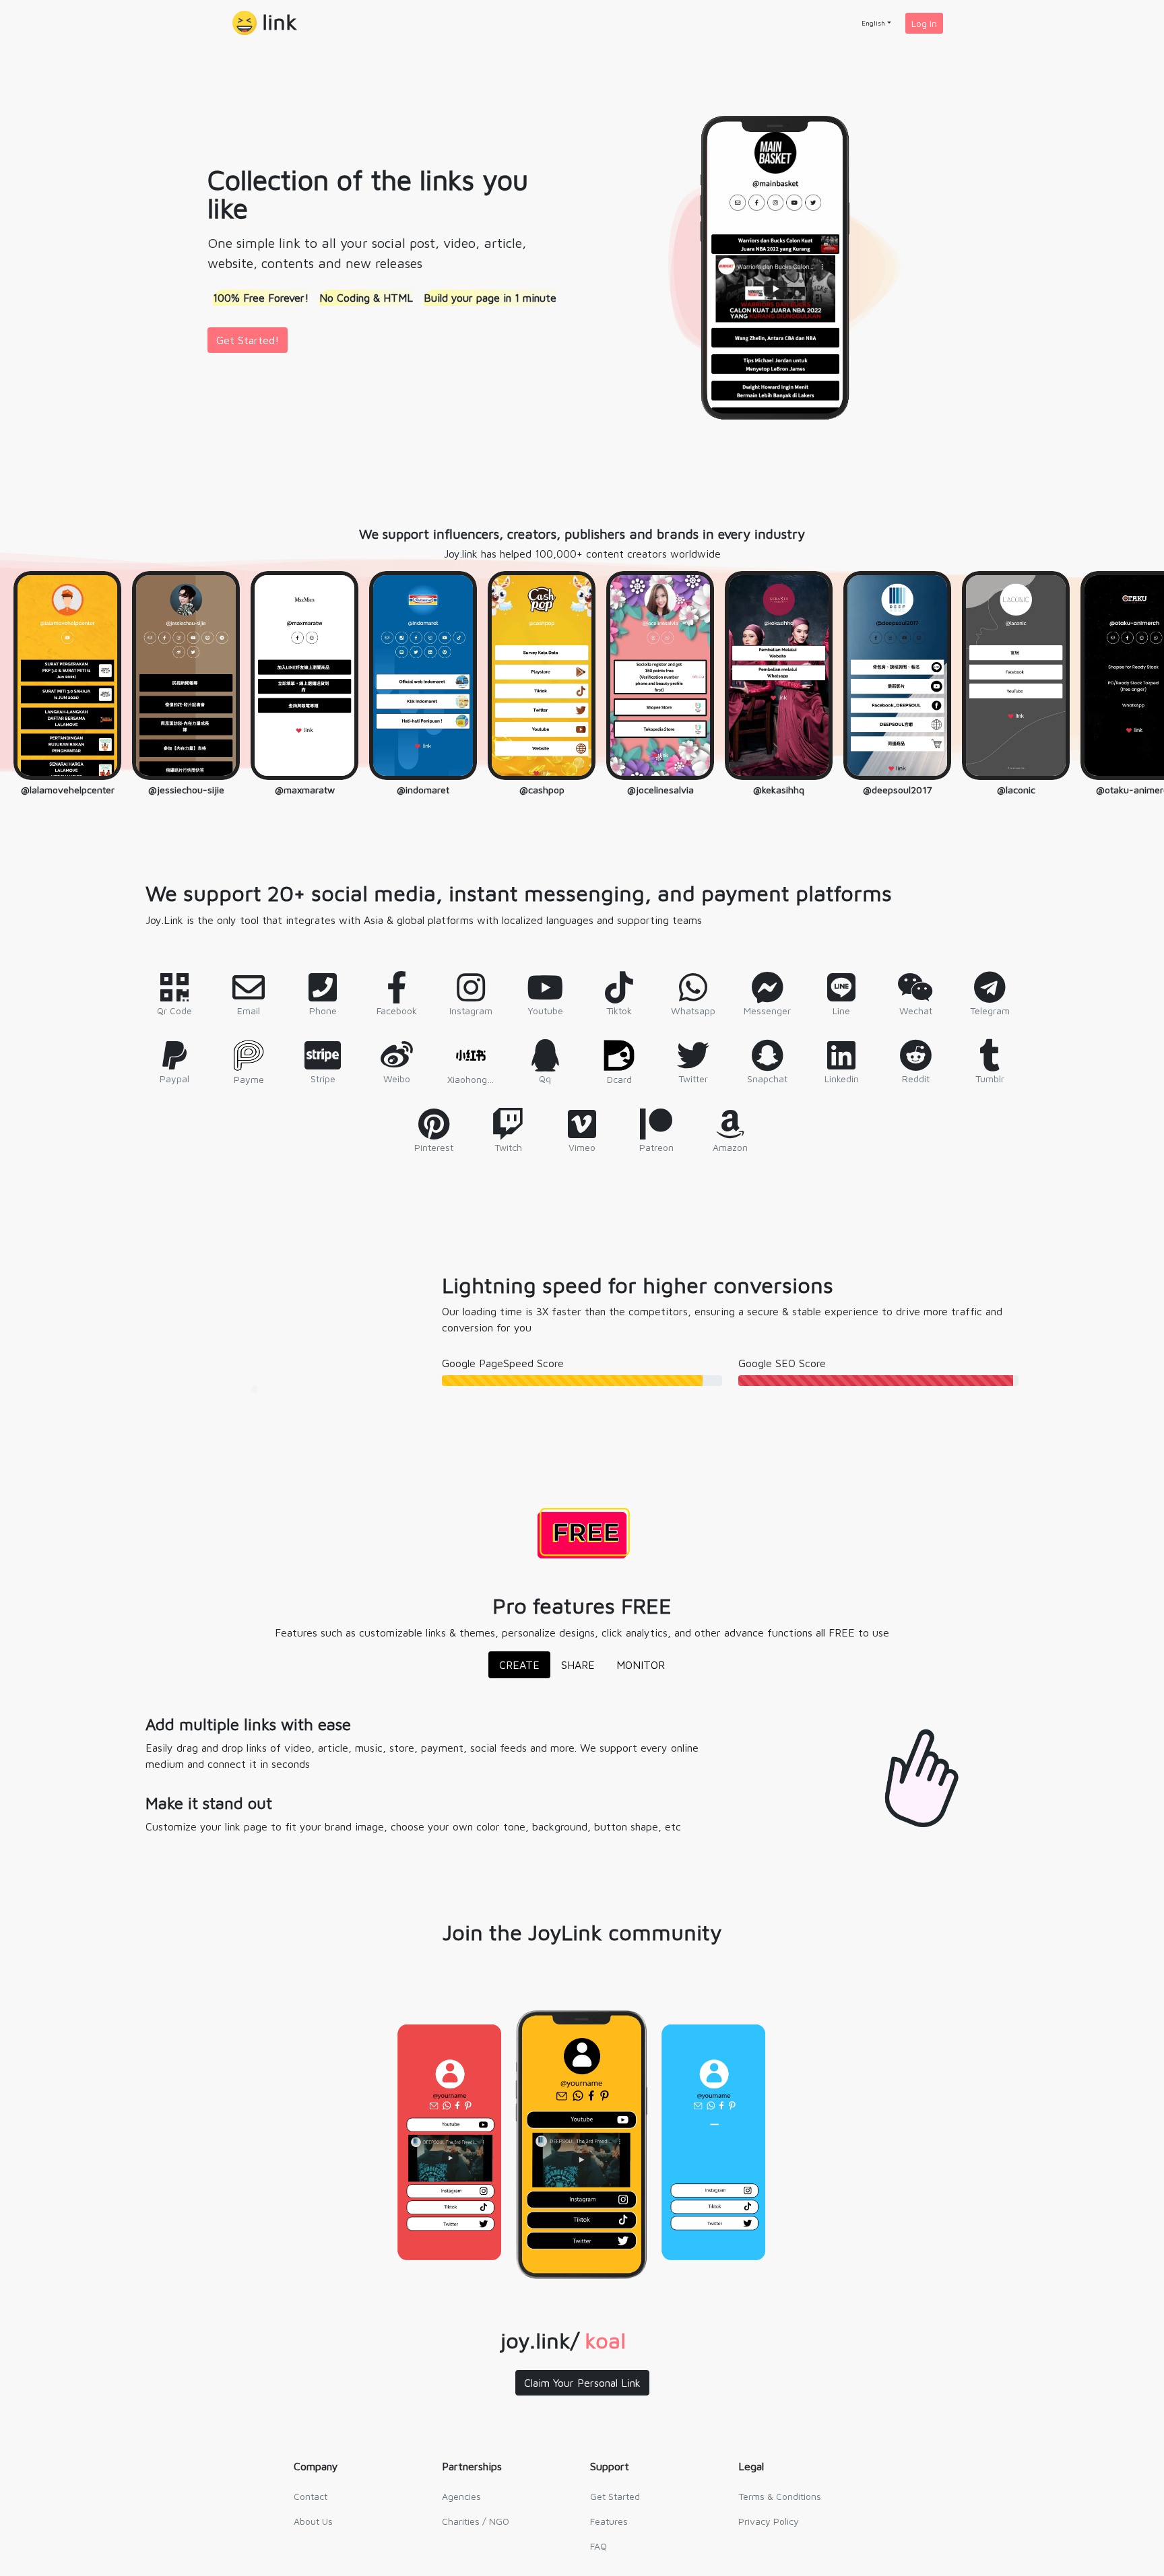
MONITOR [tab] (641, 1665)
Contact (311, 2496)
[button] (265, 23)
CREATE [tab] (519, 1665)
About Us (313, 2521)
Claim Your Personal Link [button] (582, 2383)
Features (609, 2521)
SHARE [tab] (578, 1665)
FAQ (599, 2546)
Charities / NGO (476, 2521)
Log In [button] (924, 23)
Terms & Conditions (780, 2496)
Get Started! (248, 340)
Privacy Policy (769, 2521)
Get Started (615, 2496)
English (873, 23)
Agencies (461, 2496)
